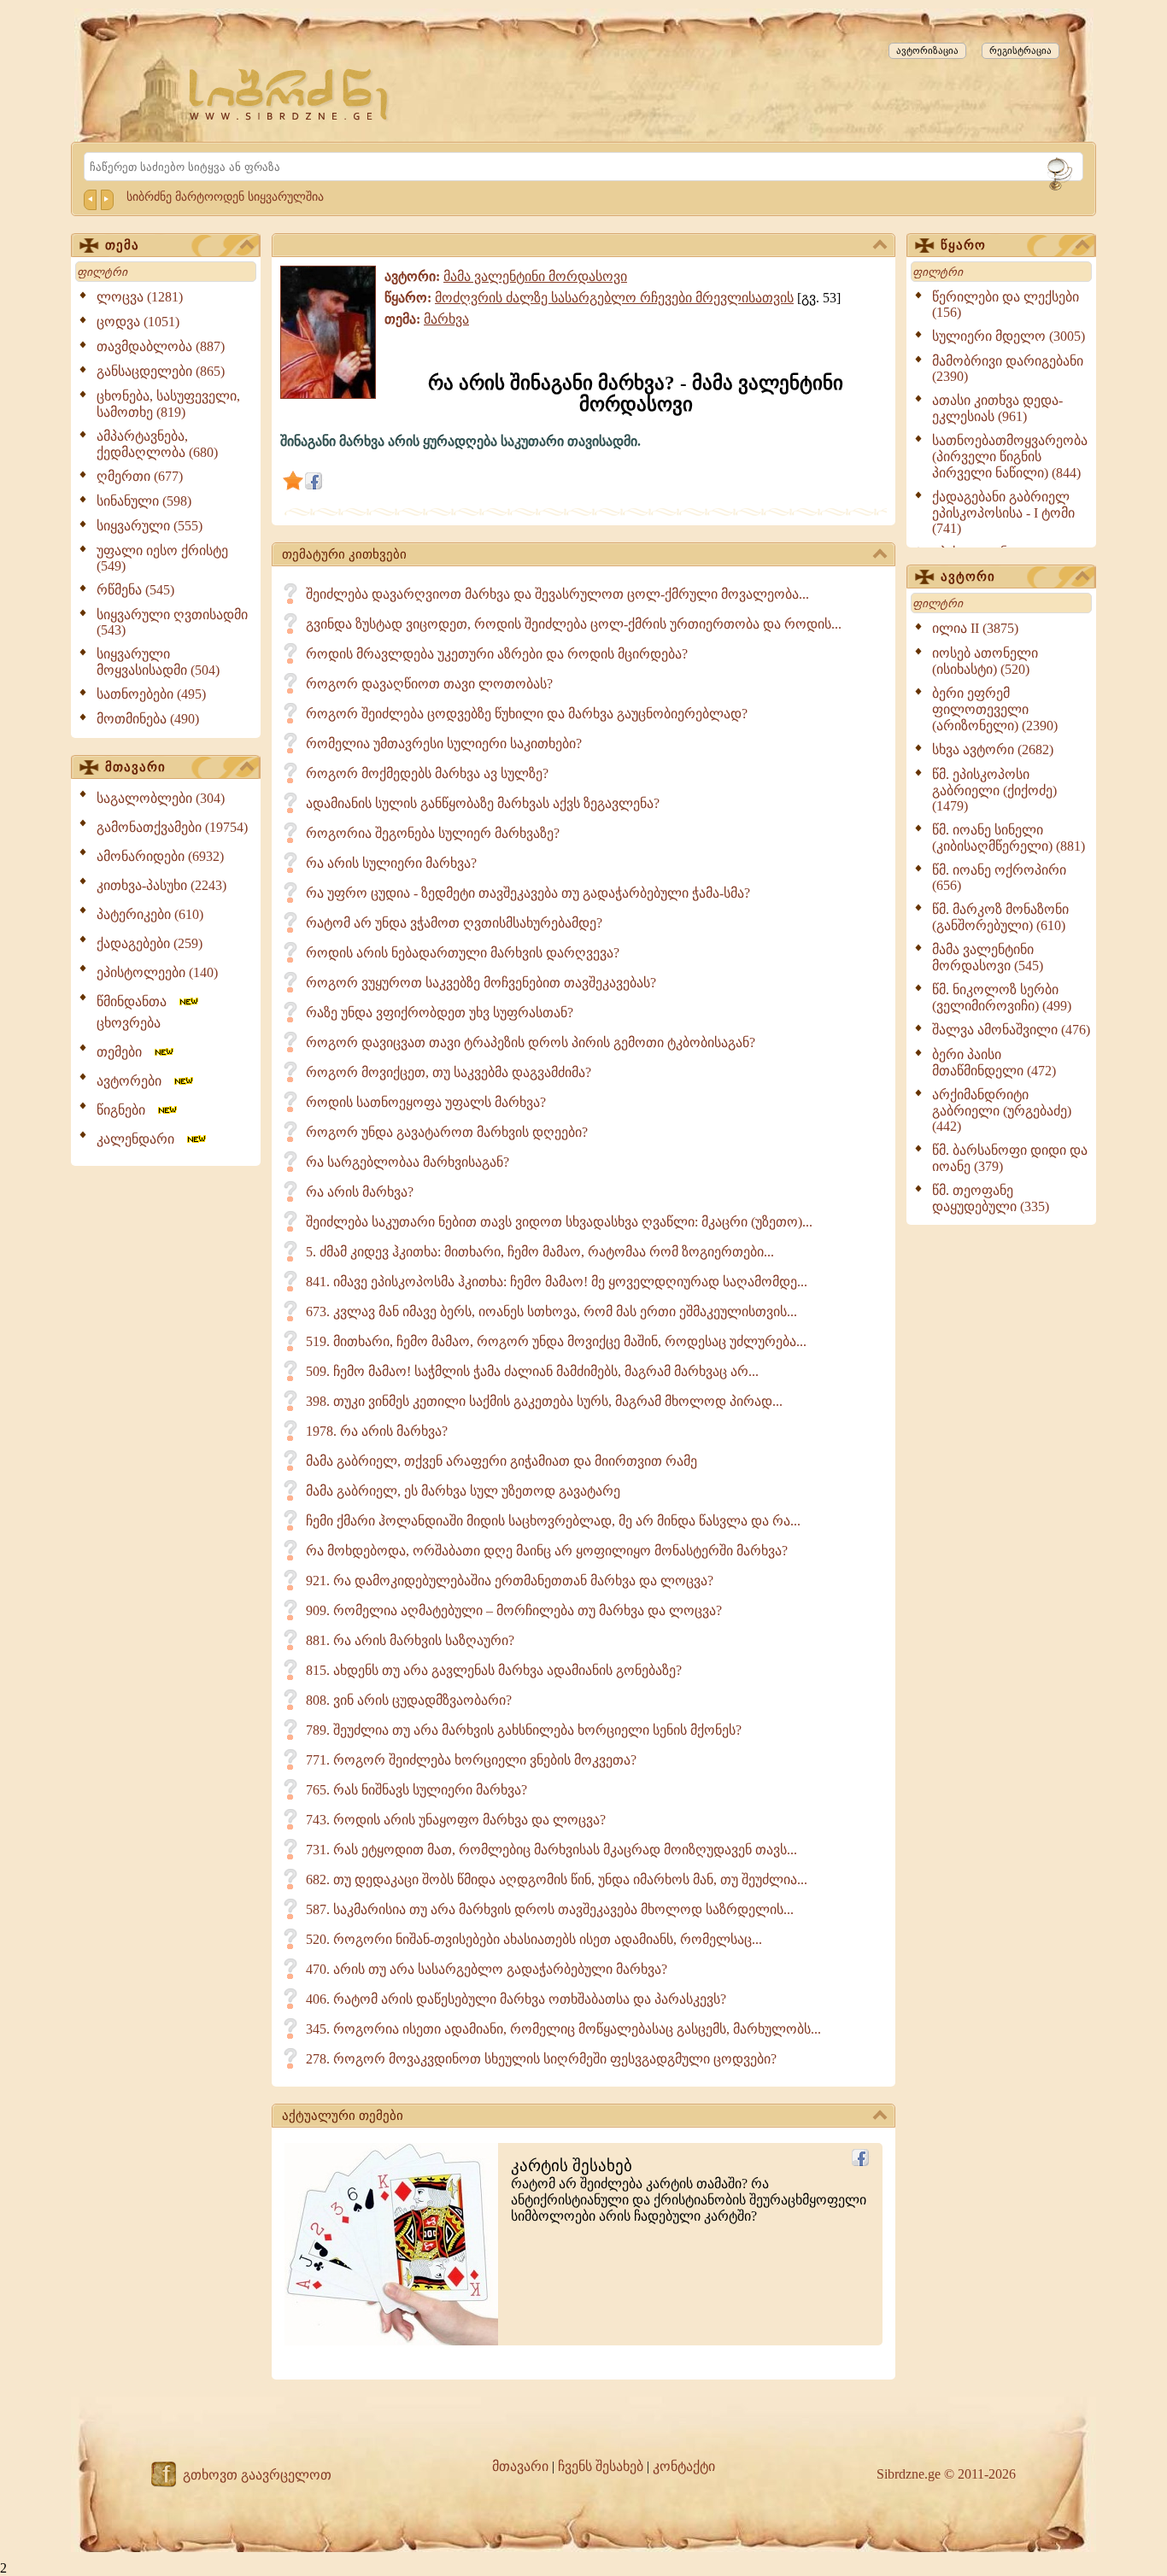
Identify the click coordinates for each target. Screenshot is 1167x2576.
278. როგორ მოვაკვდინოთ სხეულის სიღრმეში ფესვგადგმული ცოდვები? (541, 2059)
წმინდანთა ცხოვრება (137, 1012)
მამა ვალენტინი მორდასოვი (535, 276)
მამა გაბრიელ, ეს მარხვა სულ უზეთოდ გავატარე (463, 1491)
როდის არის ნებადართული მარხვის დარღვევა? (463, 953)
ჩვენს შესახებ (601, 2466)
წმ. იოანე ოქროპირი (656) (999, 878)
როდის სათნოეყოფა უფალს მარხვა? (426, 1102)
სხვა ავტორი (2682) (993, 749)
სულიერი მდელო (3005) (1009, 336)
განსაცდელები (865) (161, 371)
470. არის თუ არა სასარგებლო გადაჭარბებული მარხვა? (487, 1969)
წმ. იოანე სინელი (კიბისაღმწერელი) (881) (1009, 838)
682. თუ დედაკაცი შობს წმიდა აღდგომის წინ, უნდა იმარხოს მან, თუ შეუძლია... (557, 1879)
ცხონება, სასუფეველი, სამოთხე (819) (168, 404)
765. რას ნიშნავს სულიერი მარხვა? (416, 1790)
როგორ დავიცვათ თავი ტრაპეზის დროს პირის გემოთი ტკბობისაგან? (531, 1042)
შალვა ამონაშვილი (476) (1011, 1030)
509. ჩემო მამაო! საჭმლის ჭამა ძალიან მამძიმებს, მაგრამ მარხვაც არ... (532, 1371)
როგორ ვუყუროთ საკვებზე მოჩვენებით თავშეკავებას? (481, 983)
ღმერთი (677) (140, 476)
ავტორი (968, 577)
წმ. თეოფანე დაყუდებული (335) (991, 1198)
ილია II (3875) (975, 628)
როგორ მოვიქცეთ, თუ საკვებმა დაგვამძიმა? (449, 1072)
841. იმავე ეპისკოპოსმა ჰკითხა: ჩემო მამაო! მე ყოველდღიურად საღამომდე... (557, 1282)
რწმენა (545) (135, 590)
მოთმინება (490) (148, 719)
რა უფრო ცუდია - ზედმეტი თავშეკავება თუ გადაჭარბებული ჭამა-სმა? (528, 893)
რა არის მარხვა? (360, 1192)
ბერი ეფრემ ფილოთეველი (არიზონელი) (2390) (995, 709)
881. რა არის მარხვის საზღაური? (410, 1640)
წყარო (963, 245)
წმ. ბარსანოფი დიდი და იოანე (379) (1010, 1158)
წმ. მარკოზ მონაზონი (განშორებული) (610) (1000, 917)
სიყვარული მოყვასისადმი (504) (158, 662)
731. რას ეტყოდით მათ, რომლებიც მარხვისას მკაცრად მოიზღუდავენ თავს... (551, 1850)
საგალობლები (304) (161, 798)
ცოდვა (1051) (138, 322)
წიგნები (126, 1110)
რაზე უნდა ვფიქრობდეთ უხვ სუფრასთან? (440, 1013)
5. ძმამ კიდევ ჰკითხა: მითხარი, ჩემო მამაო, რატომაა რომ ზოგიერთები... (540, 1252)
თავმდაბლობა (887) (161, 346)
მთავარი (135, 767)
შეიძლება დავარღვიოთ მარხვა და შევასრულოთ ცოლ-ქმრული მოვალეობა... (557, 594)
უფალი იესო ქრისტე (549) (162, 558)
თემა (122, 245)
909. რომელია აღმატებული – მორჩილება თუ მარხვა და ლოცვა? (514, 1610)
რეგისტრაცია (1020, 50)
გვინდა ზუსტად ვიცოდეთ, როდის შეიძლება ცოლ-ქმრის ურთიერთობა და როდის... (574, 624)
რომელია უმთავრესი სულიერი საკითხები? (444, 744)
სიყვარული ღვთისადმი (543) (172, 622)
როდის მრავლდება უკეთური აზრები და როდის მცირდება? (497, 654)
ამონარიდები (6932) (160, 856)
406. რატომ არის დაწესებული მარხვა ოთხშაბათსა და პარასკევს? (516, 1999)
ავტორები (134, 1081)
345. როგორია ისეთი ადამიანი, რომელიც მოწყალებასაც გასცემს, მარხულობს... (563, 2029)
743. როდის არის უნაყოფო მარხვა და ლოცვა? (456, 1820)
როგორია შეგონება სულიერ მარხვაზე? (433, 833)
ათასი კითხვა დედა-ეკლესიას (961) (997, 408)
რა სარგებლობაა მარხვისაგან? (408, 1162)
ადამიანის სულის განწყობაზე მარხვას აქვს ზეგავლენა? (483, 803)
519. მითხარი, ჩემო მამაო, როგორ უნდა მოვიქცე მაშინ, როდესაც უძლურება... (556, 1341)
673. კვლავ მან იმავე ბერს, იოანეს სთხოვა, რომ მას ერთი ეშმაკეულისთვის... (551, 1311)
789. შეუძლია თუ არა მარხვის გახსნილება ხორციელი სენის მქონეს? (524, 1730)
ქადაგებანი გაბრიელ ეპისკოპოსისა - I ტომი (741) (1003, 512)
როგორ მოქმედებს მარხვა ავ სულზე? (427, 773)
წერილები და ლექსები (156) (1006, 304)
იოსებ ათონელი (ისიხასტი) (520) (985, 661)
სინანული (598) (144, 501)
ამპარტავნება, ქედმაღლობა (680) (157, 444)
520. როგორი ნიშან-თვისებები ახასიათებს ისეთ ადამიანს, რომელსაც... (534, 1939)
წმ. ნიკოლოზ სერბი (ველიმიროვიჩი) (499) (1002, 998)
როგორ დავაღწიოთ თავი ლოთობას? (429, 684)
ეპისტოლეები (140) (157, 972)
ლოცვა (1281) (140, 297)
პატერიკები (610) (150, 914)
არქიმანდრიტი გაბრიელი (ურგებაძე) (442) (1002, 1110)
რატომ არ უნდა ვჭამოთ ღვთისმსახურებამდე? (454, 923)
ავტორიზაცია (927, 50)
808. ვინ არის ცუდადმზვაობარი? (409, 1700)
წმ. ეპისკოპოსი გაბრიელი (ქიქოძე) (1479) (994, 790)
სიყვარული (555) (150, 526)
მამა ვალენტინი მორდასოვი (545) (988, 957)
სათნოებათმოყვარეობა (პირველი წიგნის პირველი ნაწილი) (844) (1010, 457)
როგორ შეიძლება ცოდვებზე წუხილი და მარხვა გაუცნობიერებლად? (527, 714)
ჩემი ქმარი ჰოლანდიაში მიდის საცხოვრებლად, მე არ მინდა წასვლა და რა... (553, 1521)
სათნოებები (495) (151, 694)
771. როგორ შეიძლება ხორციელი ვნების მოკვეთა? (471, 1760)
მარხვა (446, 319)
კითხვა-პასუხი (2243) (161, 885)
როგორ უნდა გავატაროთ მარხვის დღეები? (447, 1132)
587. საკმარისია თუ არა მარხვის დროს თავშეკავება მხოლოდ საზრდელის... (550, 1909)
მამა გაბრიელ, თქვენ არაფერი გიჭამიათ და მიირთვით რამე (501, 1461)
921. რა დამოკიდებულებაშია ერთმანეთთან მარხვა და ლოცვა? (510, 1581)
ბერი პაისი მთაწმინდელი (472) (994, 1063)
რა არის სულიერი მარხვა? (391, 863)
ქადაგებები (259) (150, 943)
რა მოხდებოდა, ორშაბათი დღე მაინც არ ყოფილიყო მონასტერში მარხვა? (547, 1551)
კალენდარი (141, 1139)
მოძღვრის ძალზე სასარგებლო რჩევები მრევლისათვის (614, 298)
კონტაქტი (684, 2466)
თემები (124, 1052)
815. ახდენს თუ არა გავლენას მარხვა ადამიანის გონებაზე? (494, 1670)
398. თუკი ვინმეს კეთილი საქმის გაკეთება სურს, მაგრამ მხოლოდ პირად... (544, 1401)
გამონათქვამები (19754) (172, 827)
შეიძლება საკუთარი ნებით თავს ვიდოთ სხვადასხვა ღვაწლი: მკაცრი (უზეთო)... (559, 1222)
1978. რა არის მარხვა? (377, 1431)
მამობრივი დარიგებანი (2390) (1008, 369)
